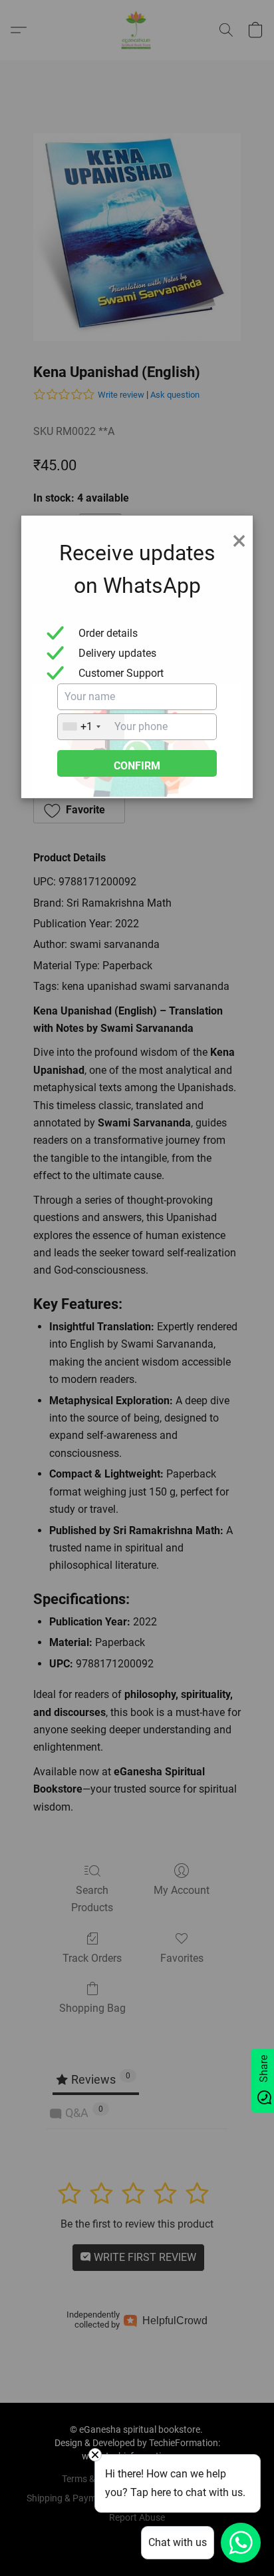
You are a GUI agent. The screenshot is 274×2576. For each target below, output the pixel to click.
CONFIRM (137, 766)
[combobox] (91, 727)
